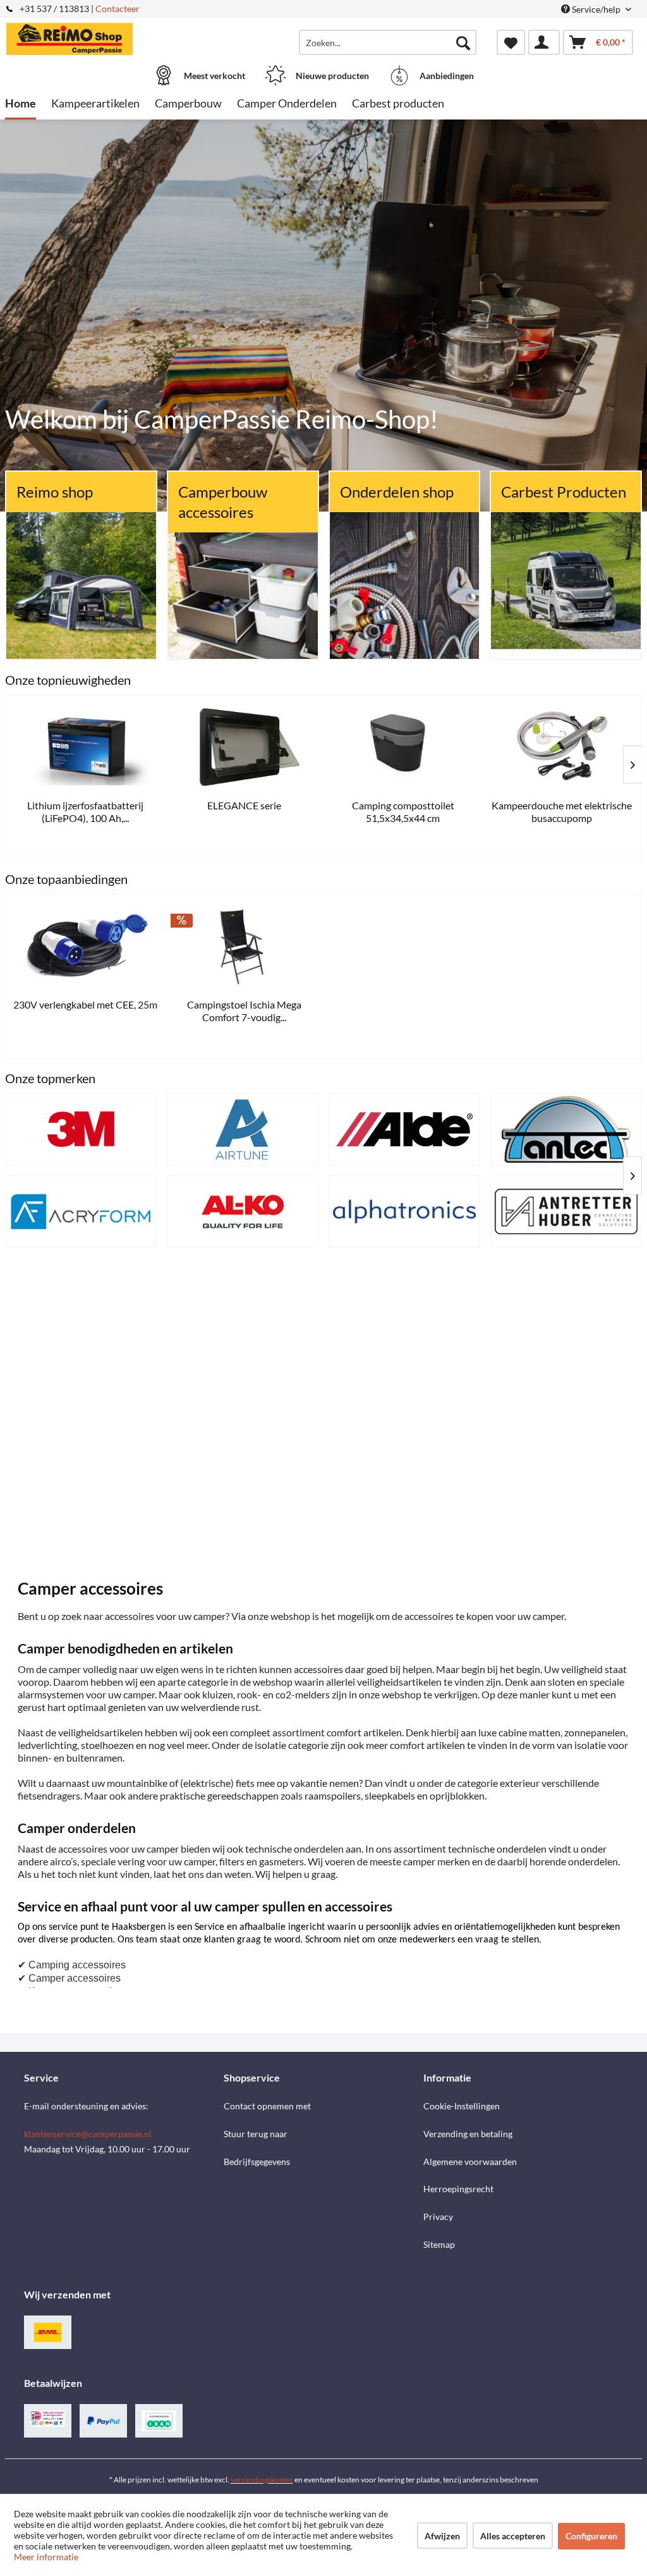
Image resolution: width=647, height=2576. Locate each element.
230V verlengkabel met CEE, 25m (85, 1004)
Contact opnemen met (267, 2106)
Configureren (591, 2536)
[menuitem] (388, 42)
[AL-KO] (243, 1211)
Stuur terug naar (256, 2134)
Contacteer (118, 9)
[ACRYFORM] (81, 1211)
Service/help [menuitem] (596, 9)
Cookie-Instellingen (462, 2106)
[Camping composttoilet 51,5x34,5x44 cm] (403, 747)
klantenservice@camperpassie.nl (88, 2134)
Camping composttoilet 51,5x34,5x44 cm (403, 812)
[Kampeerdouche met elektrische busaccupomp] (562, 747)
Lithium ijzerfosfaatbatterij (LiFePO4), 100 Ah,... (85, 812)
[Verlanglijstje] (511, 42)
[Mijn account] (544, 42)
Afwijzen (442, 2536)
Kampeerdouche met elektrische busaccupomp (562, 812)
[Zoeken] (463, 42)
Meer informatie (46, 2557)
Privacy (438, 2217)
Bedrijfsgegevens (257, 2162)
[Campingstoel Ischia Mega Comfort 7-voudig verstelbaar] (245, 946)
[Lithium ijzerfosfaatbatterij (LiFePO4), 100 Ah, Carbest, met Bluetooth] (85, 747)
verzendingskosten (262, 2480)
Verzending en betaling (468, 2134)
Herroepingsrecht (458, 2189)
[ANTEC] (566, 1129)
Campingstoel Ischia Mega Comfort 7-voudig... (244, 1011)
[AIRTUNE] (243, 1129)
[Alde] (404, 1129)
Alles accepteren (513, 2536)
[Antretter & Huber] (566, 1211)
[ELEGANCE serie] (245, 747)
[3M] (81, 1129)
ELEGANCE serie (244, 805)
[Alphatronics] (404, 1211)
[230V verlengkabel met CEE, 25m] (85, 946)
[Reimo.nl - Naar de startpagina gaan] (84, 36)
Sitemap (439, 2244)
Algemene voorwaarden (470, 2162)
